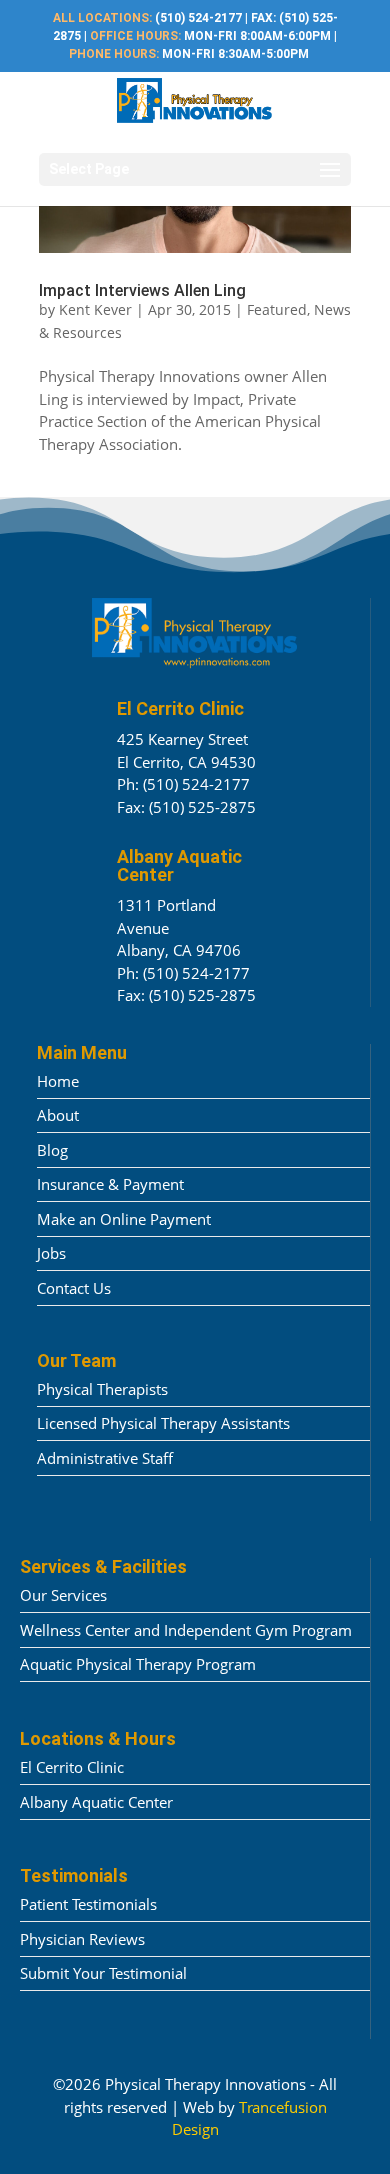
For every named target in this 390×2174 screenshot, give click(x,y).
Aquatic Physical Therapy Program (138, 1664)
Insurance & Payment (110, 1184)
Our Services (63, 1595)
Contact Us (74, 1288)
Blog (52, 1150)
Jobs (51, 1253)
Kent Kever (95, 309)
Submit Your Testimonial (103, 1973)
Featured (277, 309)
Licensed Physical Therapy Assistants (163, 1423)
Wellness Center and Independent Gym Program (186, 1630)
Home (58, 1081)
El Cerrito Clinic (72, 1767)
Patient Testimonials (88, 1904)
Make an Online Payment (124, 1219)
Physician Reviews (82, 1939)
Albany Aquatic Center (96, 1802)
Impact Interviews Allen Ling (142, 290)
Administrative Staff (105, 1458)
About (58, 1115)
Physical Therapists (102, 1389)
